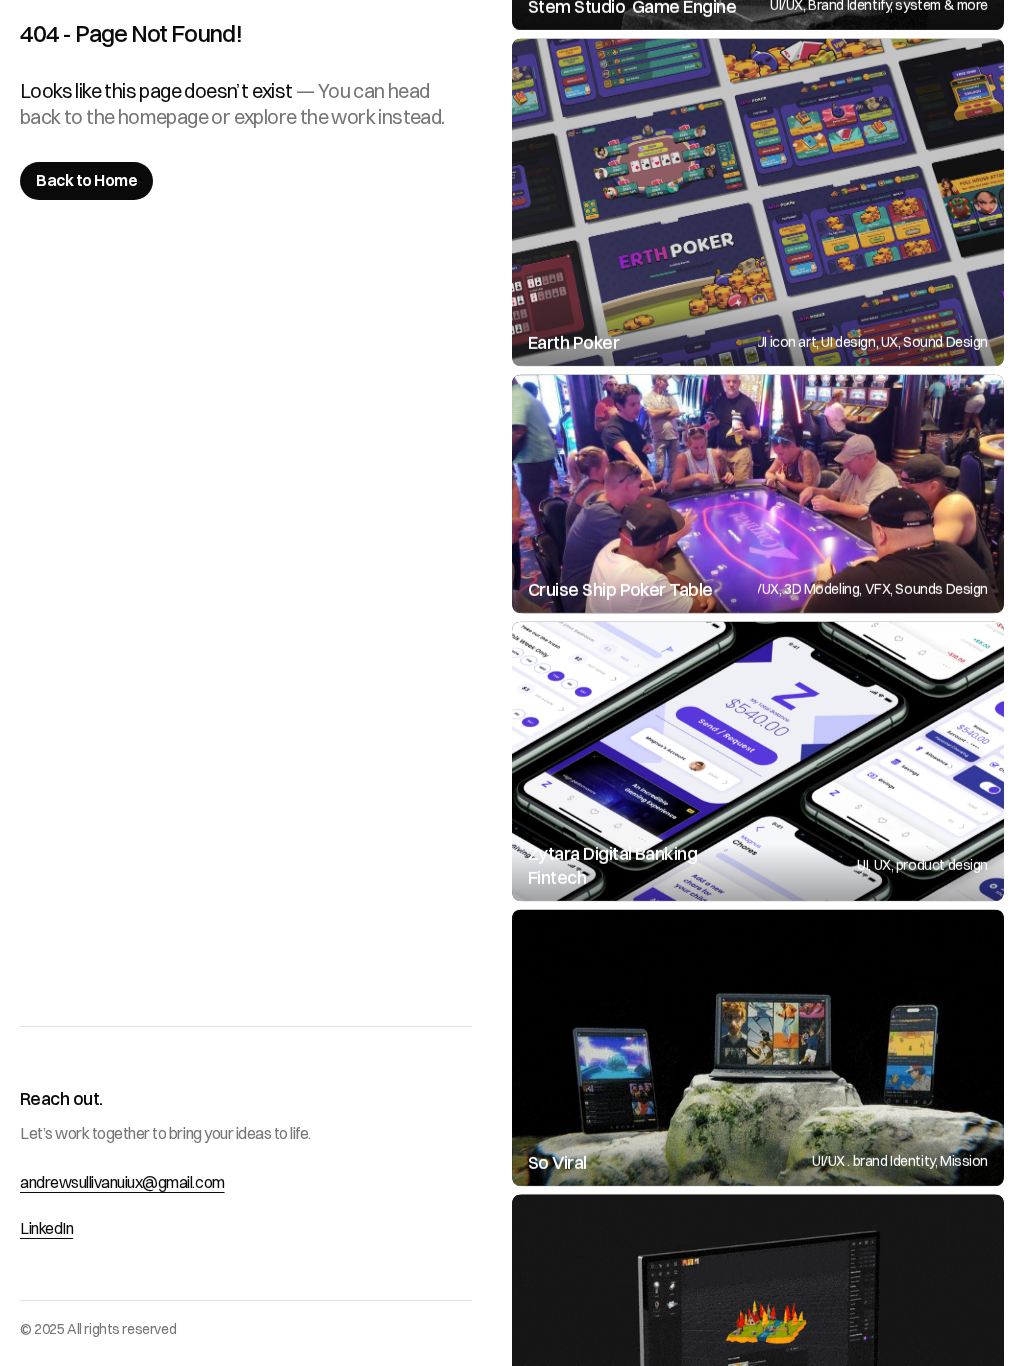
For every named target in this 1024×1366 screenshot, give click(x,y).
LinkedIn (46, 1228)
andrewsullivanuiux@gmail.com (122, 1182)
